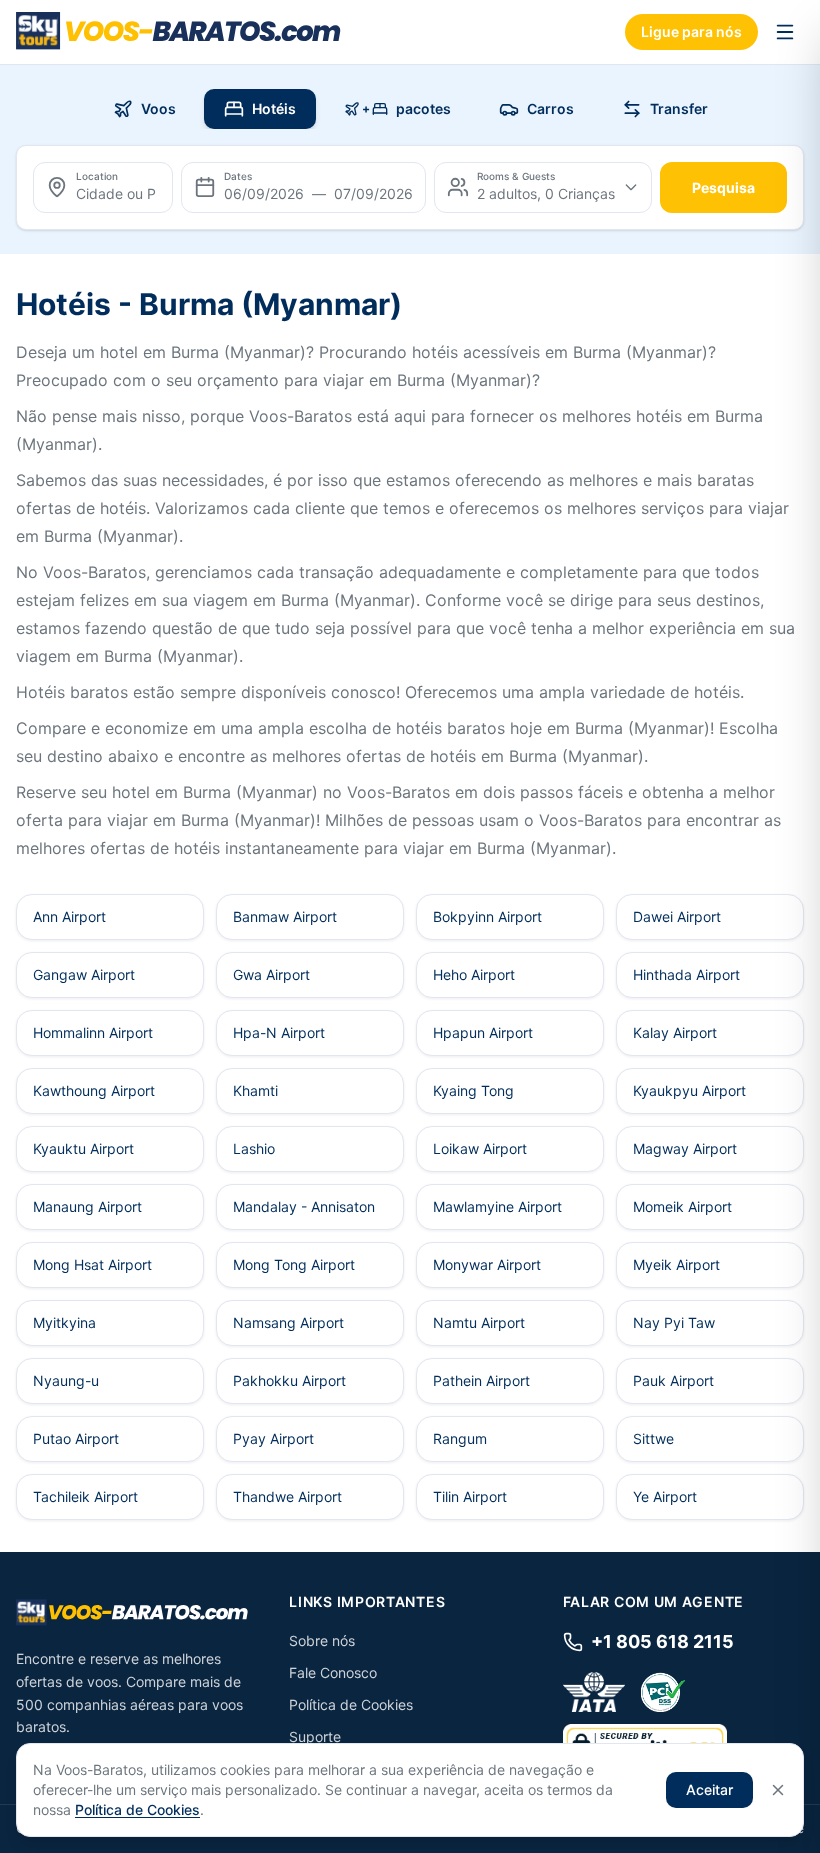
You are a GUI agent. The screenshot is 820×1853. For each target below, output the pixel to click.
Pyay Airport (273, 1438)
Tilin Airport (470, 1496)
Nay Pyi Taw (674, 1322)
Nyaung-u (66, 1380)
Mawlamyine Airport (497, 1206)
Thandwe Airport (287, 1496)
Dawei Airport (677, 916)
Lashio (254, 1148)
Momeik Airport (682, 1206)
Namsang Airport (288, 1322)
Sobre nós (322, 1640)
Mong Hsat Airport (92, 1264)
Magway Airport (685, 1148)
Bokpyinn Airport (487, 916)
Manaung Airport (87, 1206)
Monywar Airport (487, 1264)
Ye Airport (665, 1496)
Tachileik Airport (85, 1496)
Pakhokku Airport (289, 1380)
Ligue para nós (691, 31)
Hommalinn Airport (93, 1032)
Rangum (460, 1438)
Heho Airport (474, 974)
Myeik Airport (676, 1264)
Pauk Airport (673, 1380)
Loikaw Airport (480, 1148)
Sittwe (653, 1438)
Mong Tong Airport (294, 1264)
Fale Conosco (333, 1672)
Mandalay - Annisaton (304, 1206)
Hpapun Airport (483, 1032)
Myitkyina (64, 1322)
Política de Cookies (351, 1704)
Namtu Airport (479, 1322)
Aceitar (709, 1789)
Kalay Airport (675, 1032)
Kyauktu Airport (83, 1148)
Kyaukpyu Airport (689, 1090)
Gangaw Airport (84, 974)
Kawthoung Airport (94, 1090)
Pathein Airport (481, 1380)
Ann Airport (69, 916)
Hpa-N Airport (279, 1032)
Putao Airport (76, 1438)
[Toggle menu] (785, 32)
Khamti (255, 1090)
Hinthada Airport (686, 974)
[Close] (778, 1790)
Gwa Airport (271, 974)
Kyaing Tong (473, 1090)
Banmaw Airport (285, 916)
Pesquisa (723, 187)
